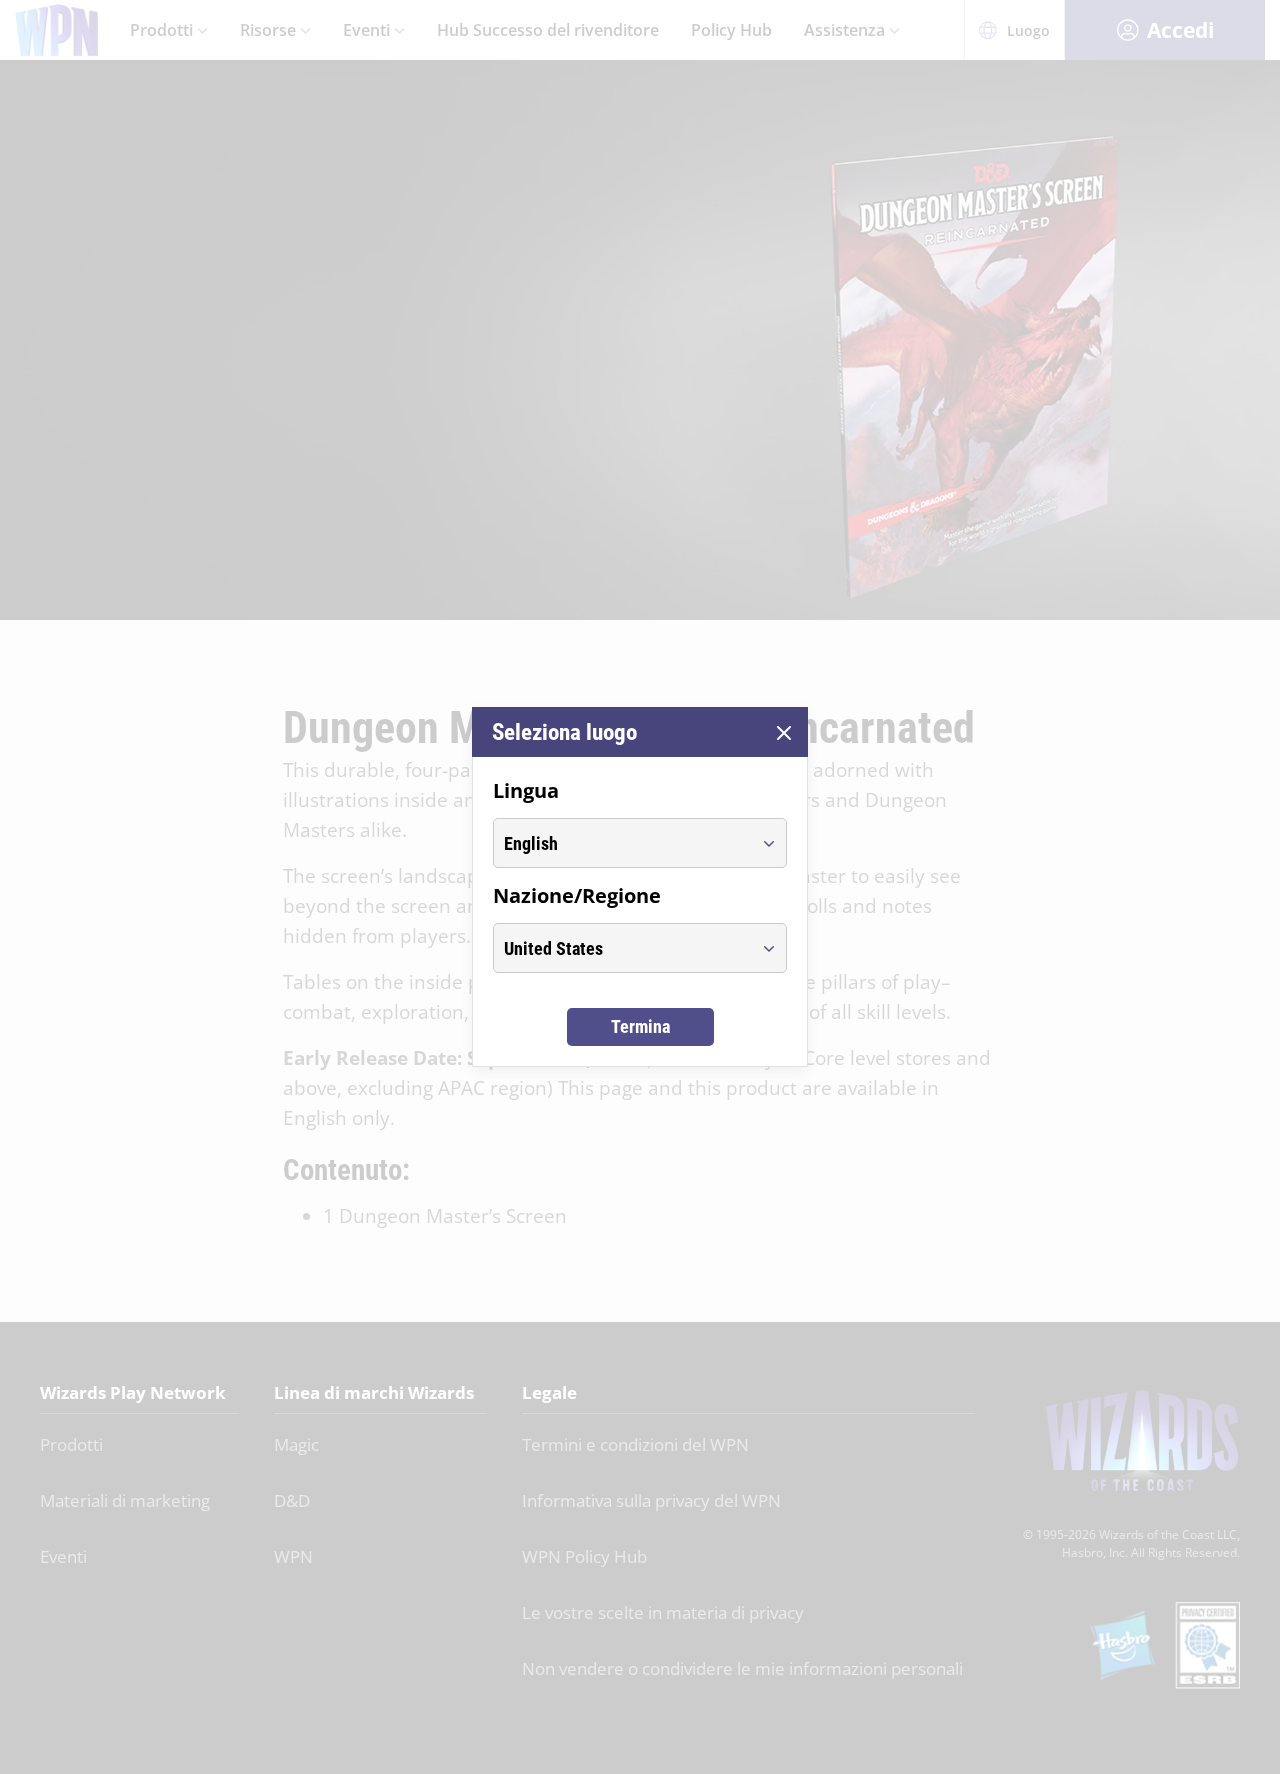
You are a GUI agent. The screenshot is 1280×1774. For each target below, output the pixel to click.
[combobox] (621, 843)
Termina (640, 1026)
